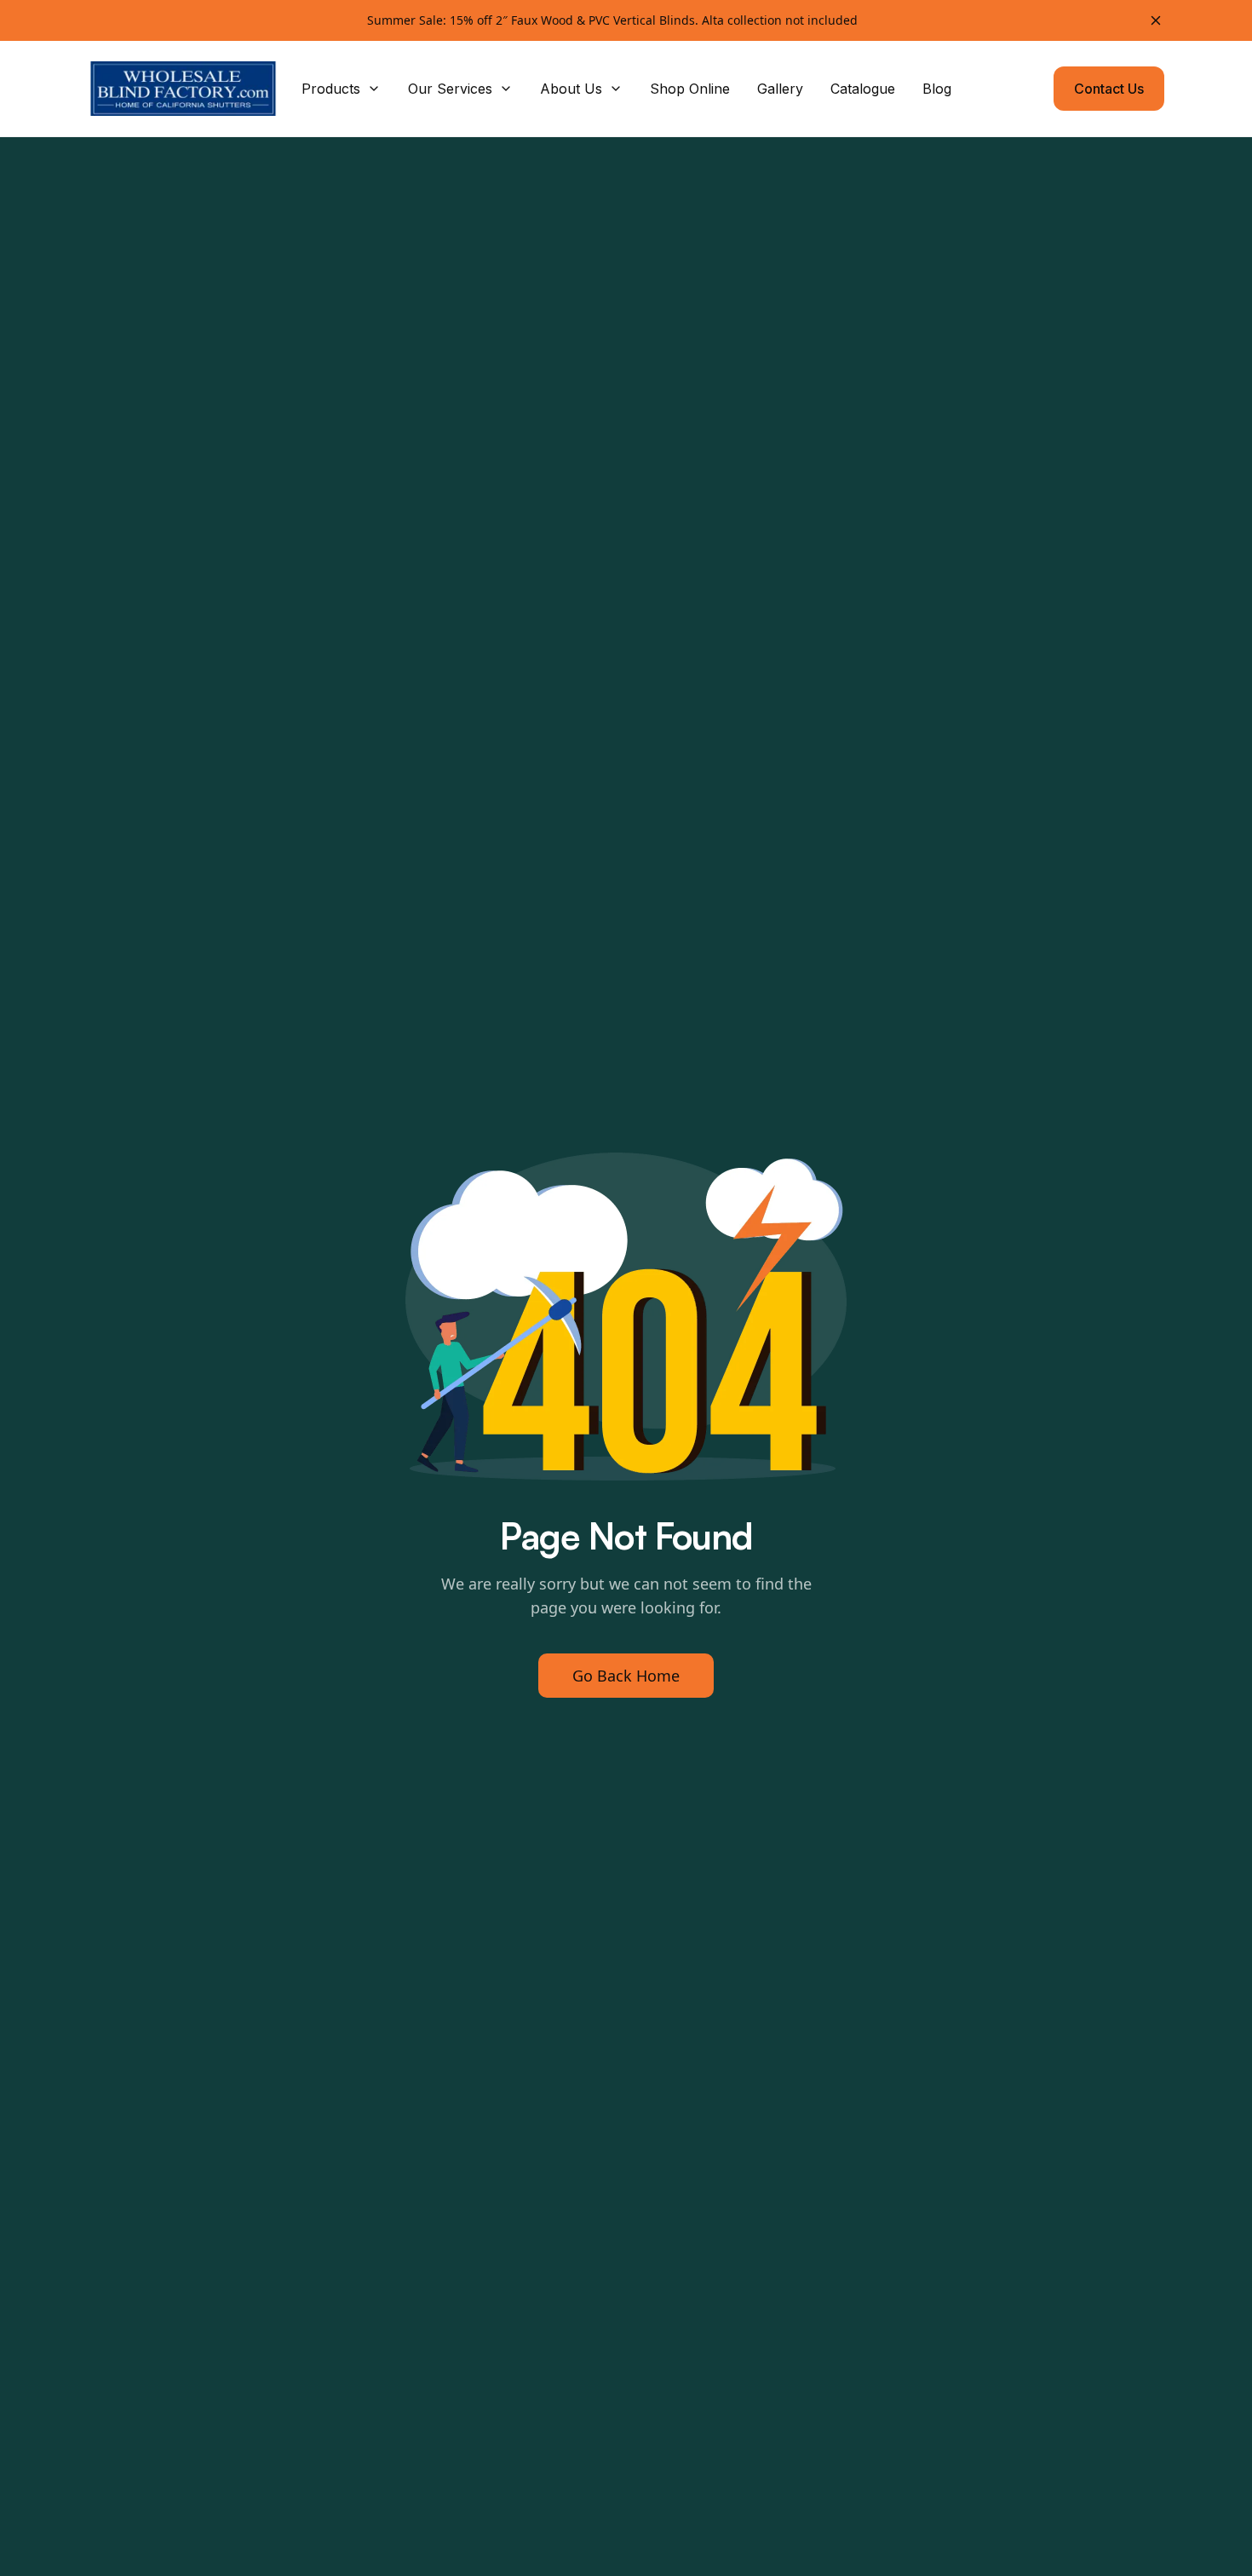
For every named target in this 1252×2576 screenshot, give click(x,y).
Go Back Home (626, 1676)
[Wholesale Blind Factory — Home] (183, 89)
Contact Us (1109, 89)
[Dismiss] (1156, 20)
